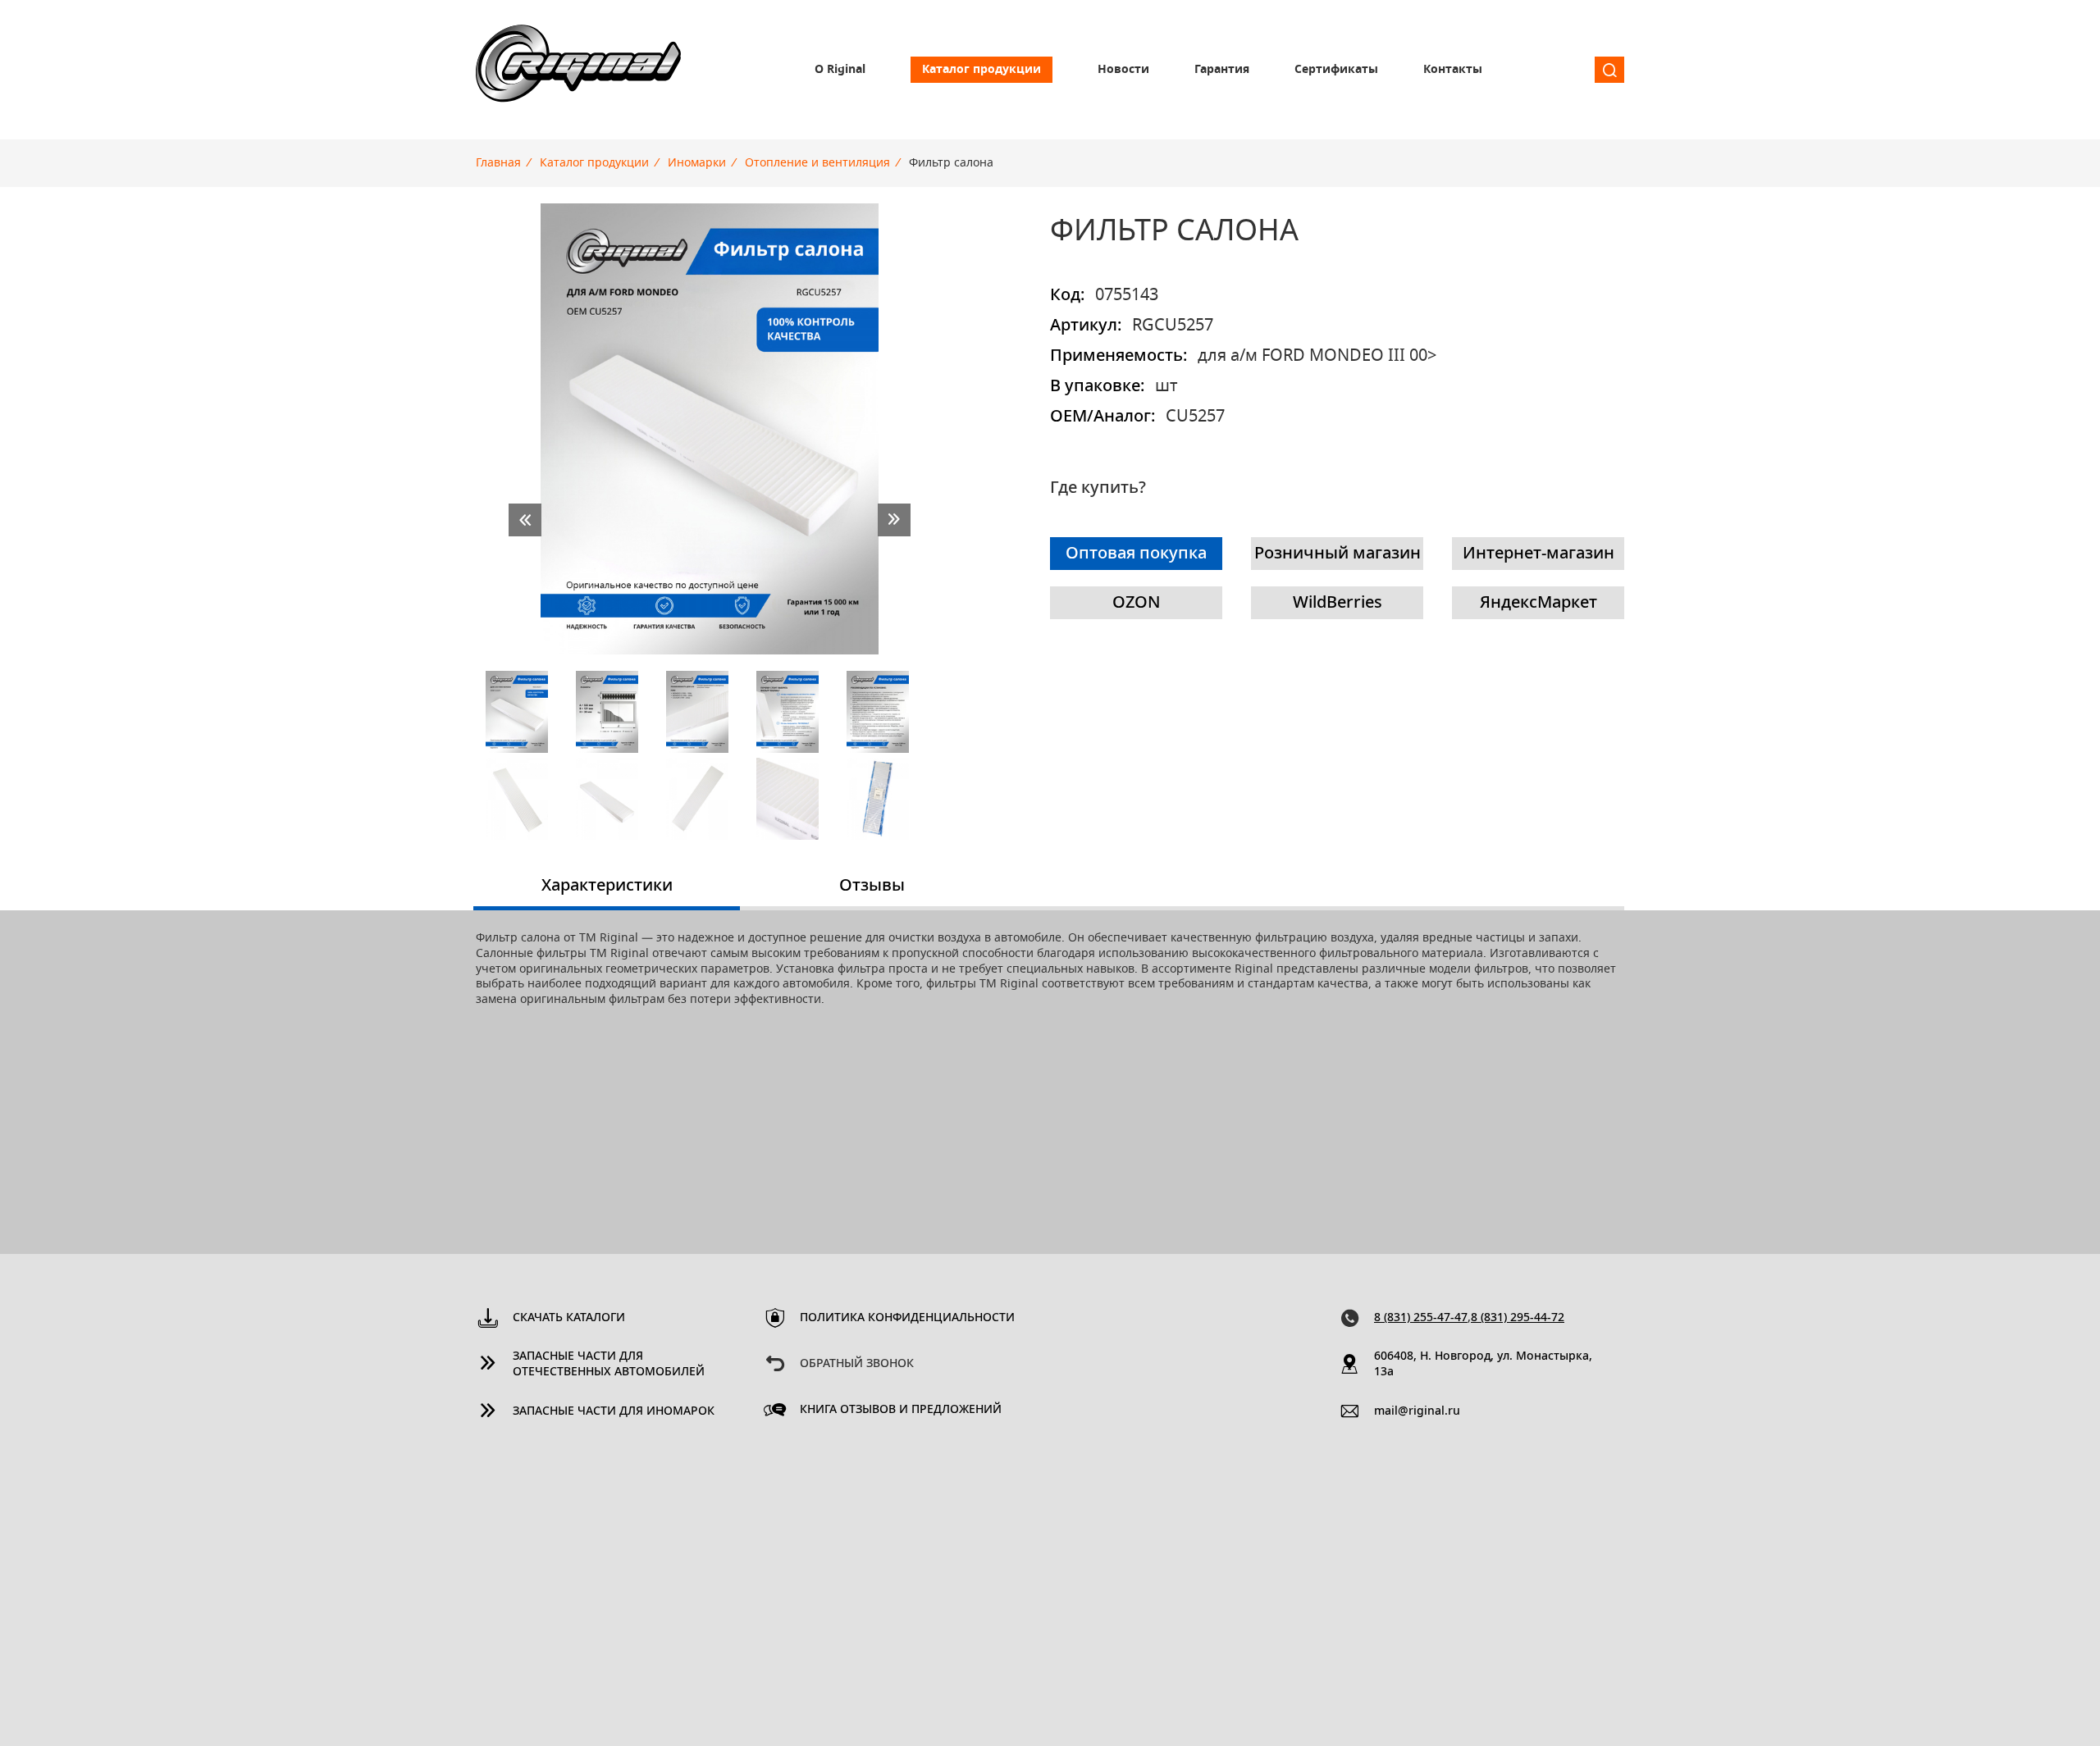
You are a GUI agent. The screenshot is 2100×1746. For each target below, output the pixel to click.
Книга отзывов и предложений (901, 1410)
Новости (1123, 70)
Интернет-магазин (1538, 554)
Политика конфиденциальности (907, 1318)
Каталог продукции (982, 70)
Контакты (1453, 70)
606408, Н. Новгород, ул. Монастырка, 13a (1483, 1364)
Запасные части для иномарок (614, 1411)
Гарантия (1222, 70)
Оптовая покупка (1136, 554)
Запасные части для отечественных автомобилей (609, 1364)
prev (525, 520)
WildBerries (1338, 603)
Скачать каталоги (569, 1318)
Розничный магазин (1338, 554)
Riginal (578, 70)
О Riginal (840, 70)
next (894, 520)
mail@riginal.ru (1417, 1411)
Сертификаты (1336, 70)
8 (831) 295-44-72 (1518, 1318)
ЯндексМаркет (1538, 603)
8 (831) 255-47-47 (1421, 1318)
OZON (1137, 603)
